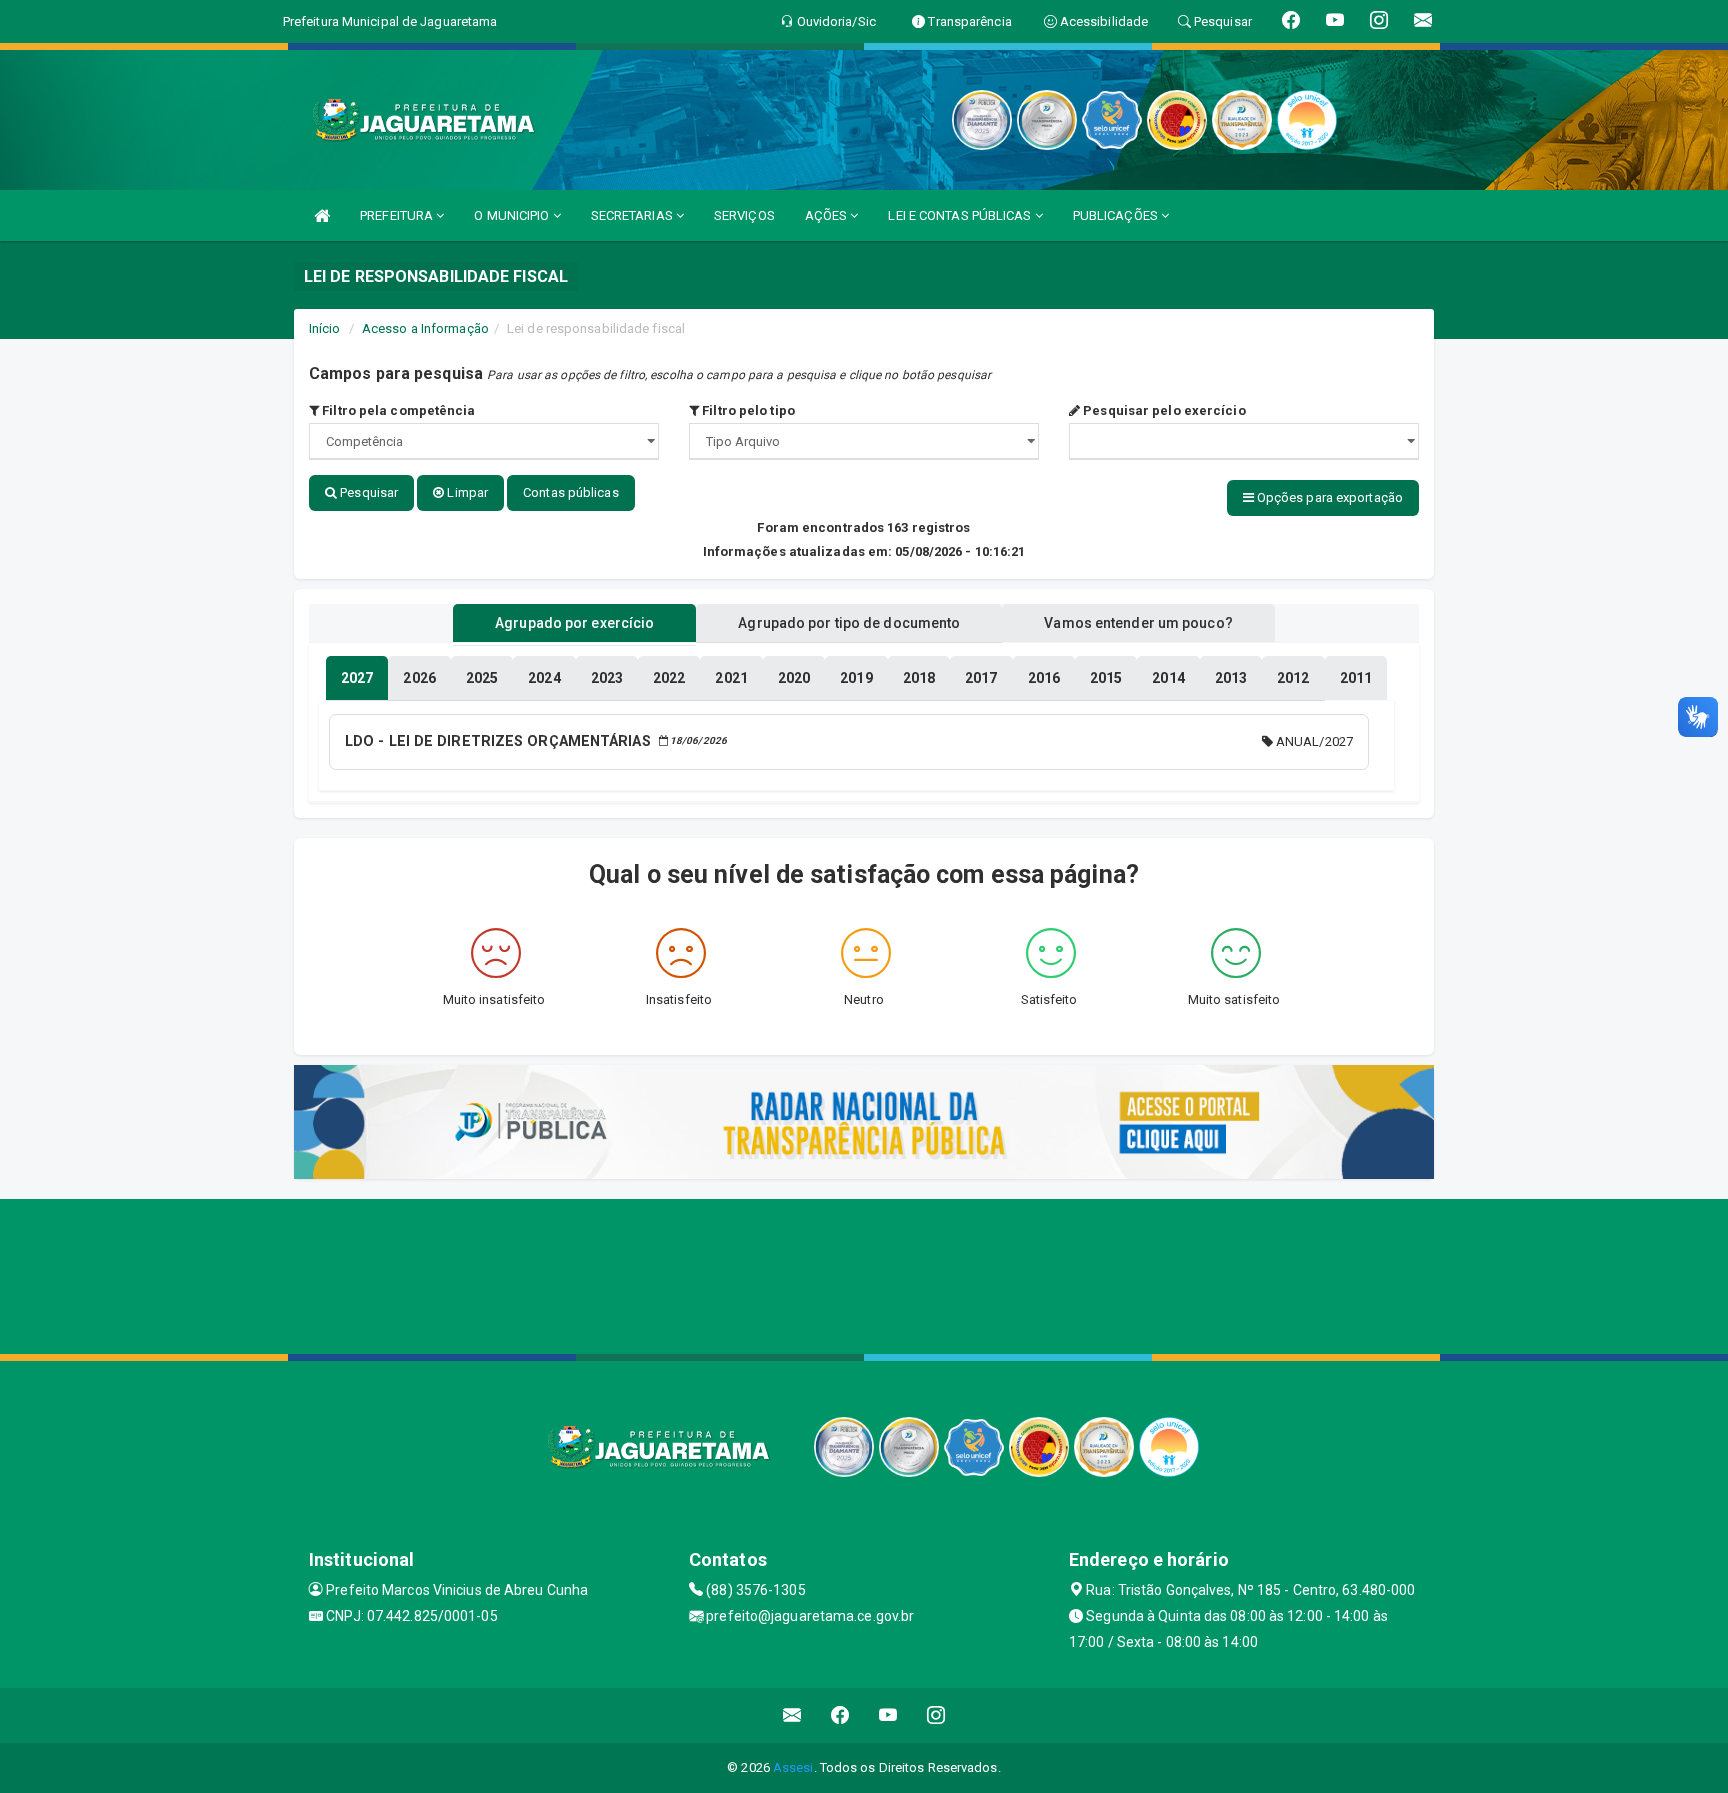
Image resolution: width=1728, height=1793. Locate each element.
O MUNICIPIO (513, 215)
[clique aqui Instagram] (936, 1715)
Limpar (466, 492)
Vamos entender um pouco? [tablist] (1138, 623)
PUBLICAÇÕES (1117, 215)
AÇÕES (828, 215)
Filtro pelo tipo (747, 410)
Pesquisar (367, 492)
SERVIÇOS (744, 215)
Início (325, 328)
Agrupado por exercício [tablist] (574, 623)
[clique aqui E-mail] (792, 1715)
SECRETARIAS (633, 215)
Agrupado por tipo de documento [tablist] (849, 623)
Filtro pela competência (397, 410)
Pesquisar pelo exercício (1163, 410)
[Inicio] (322, 215)
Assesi (793, 1767)
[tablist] (357, 678)
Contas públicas (571, 492)
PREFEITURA (398, 215)
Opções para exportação (1328, 497)
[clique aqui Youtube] (888, 1715)
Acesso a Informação (425, 328)
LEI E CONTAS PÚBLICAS (961, 215)
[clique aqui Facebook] (840, 1715)
